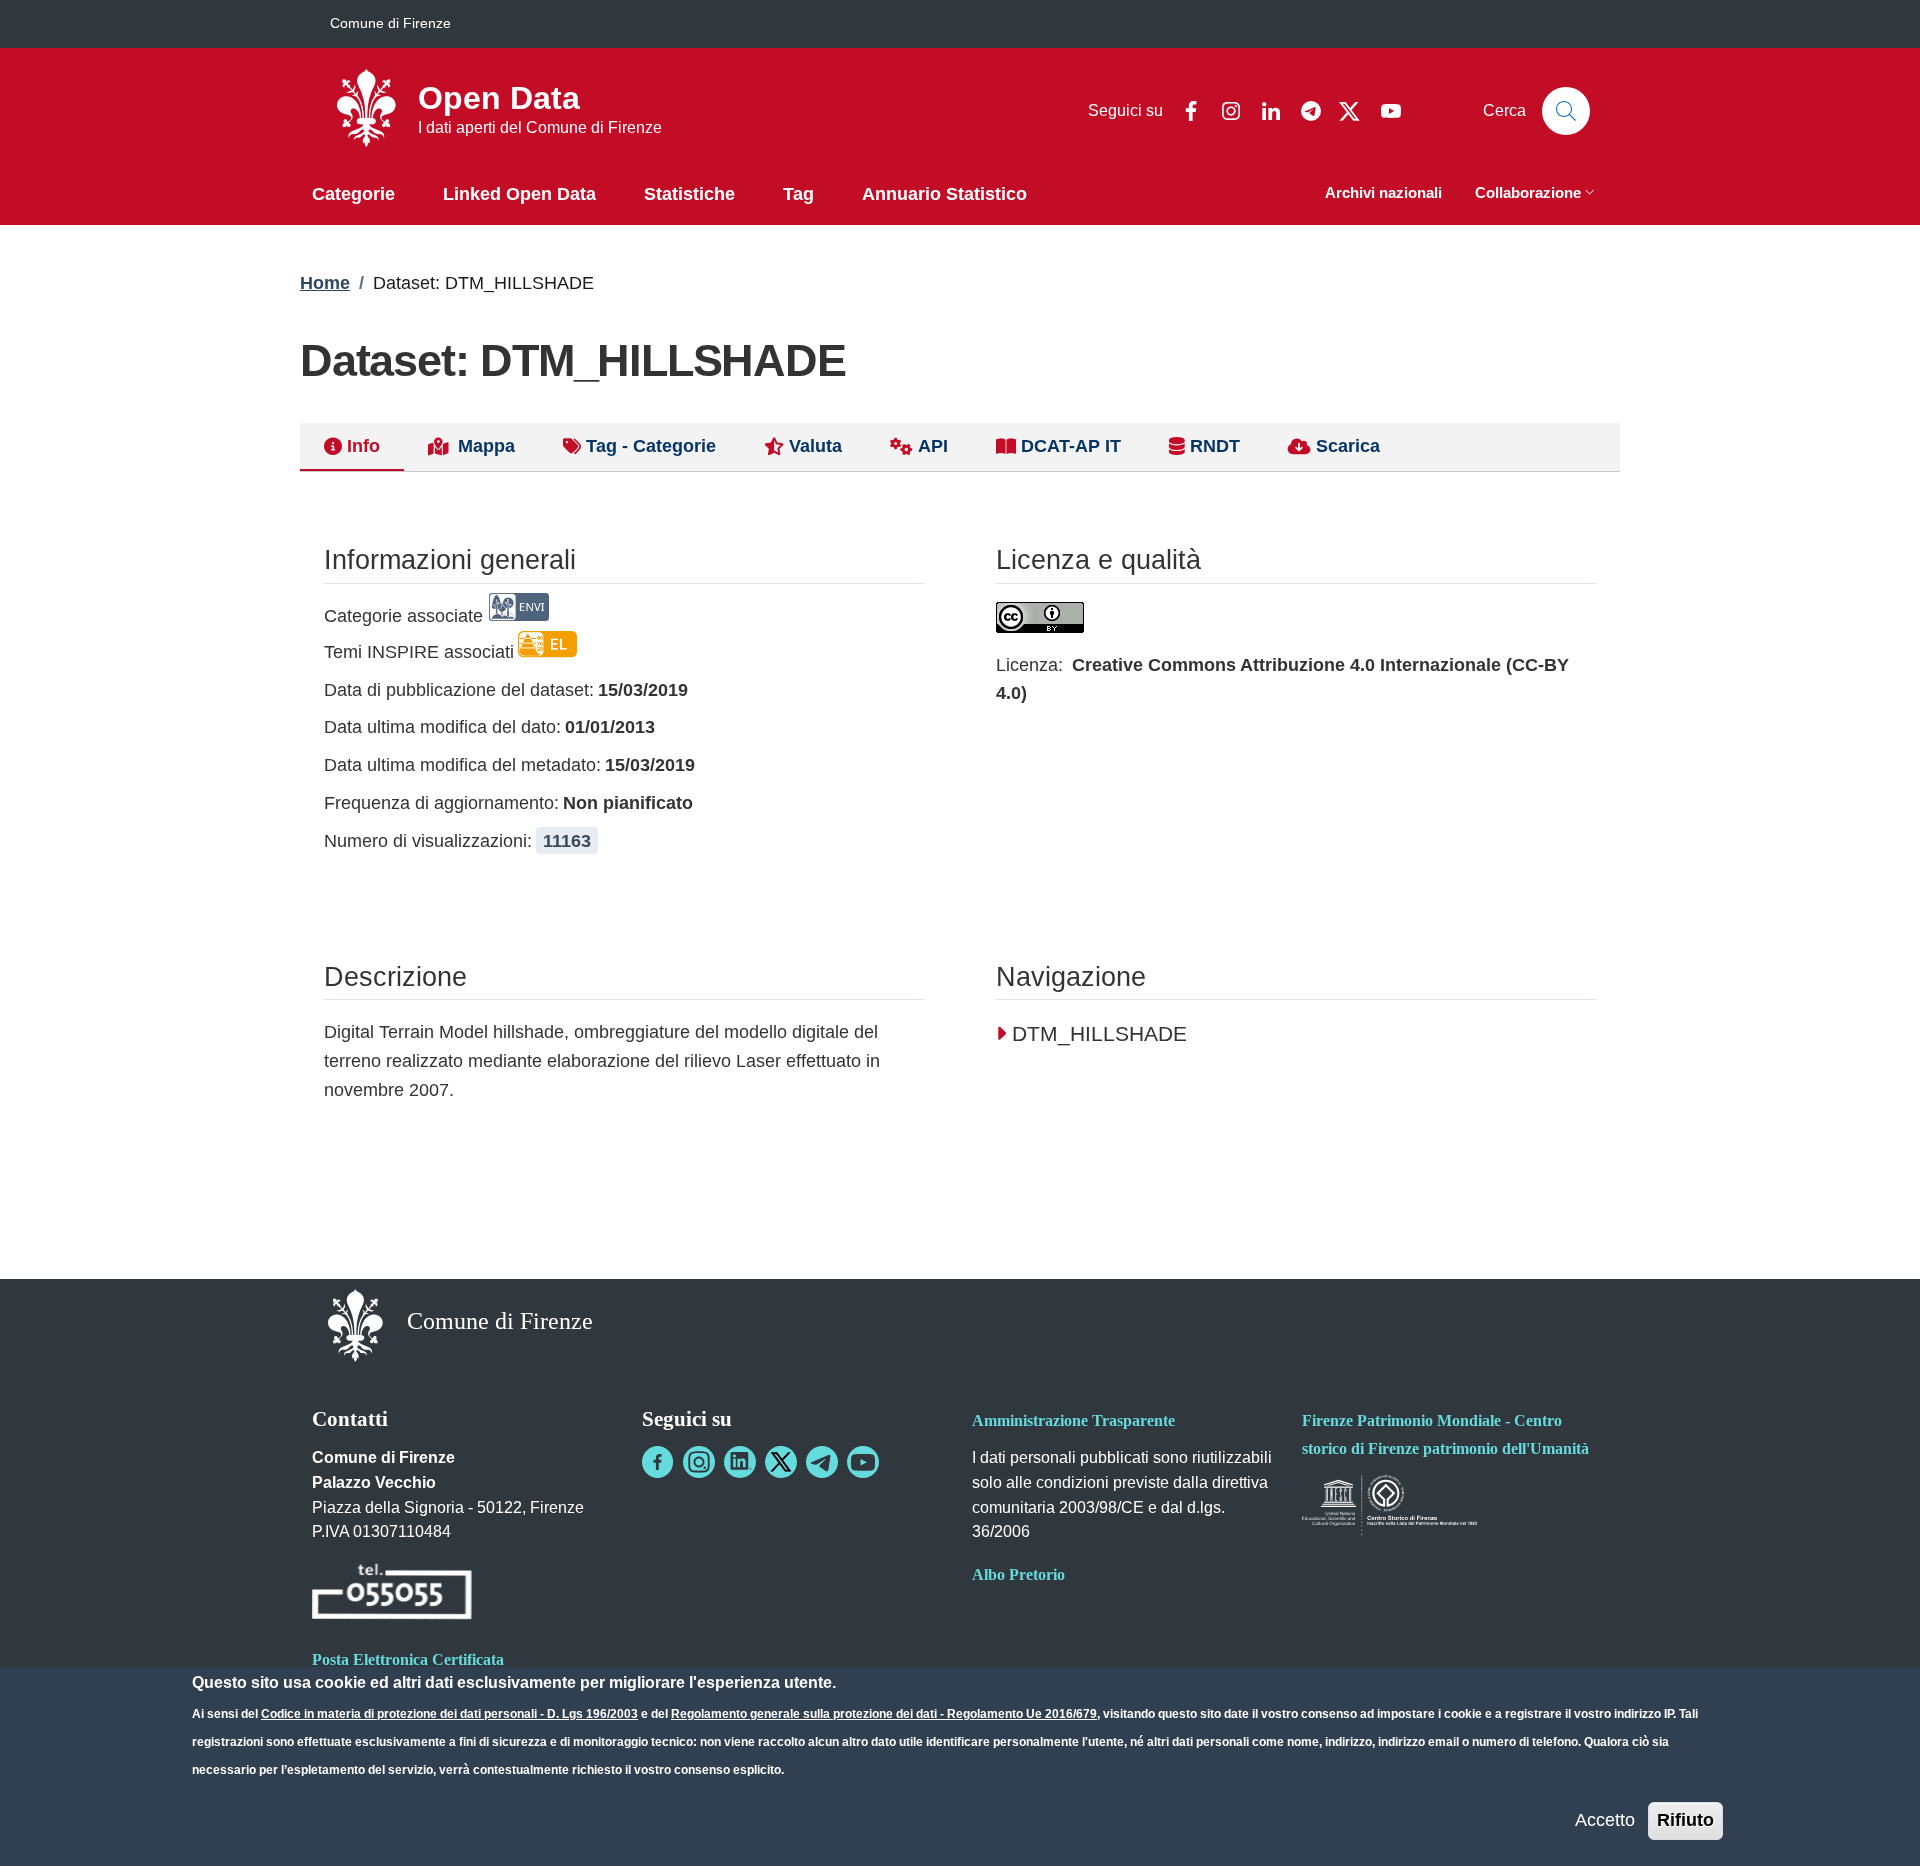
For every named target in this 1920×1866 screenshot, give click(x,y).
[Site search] (1566, 111)
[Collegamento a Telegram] (822, 1462)
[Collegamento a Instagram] (699, 1462)
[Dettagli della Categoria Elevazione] (547, 652)
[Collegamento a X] (781, 1462)
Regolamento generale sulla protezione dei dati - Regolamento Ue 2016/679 (884, 1714)
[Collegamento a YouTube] (863, 1462)
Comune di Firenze (390, 23)
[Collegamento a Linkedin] (740, 1462)
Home (325, 283)
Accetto (1605, 1819)
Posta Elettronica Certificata (408, 1659)
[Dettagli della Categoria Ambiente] (519, 616)
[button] (1537, 194)
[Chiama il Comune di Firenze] (392, 1594)
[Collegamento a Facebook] (658, 1462)
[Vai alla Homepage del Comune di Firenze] (355, 1323)
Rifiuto (1685, 1819)
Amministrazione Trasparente (1073, 1420)
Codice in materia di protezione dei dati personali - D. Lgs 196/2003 (449, 1714)
